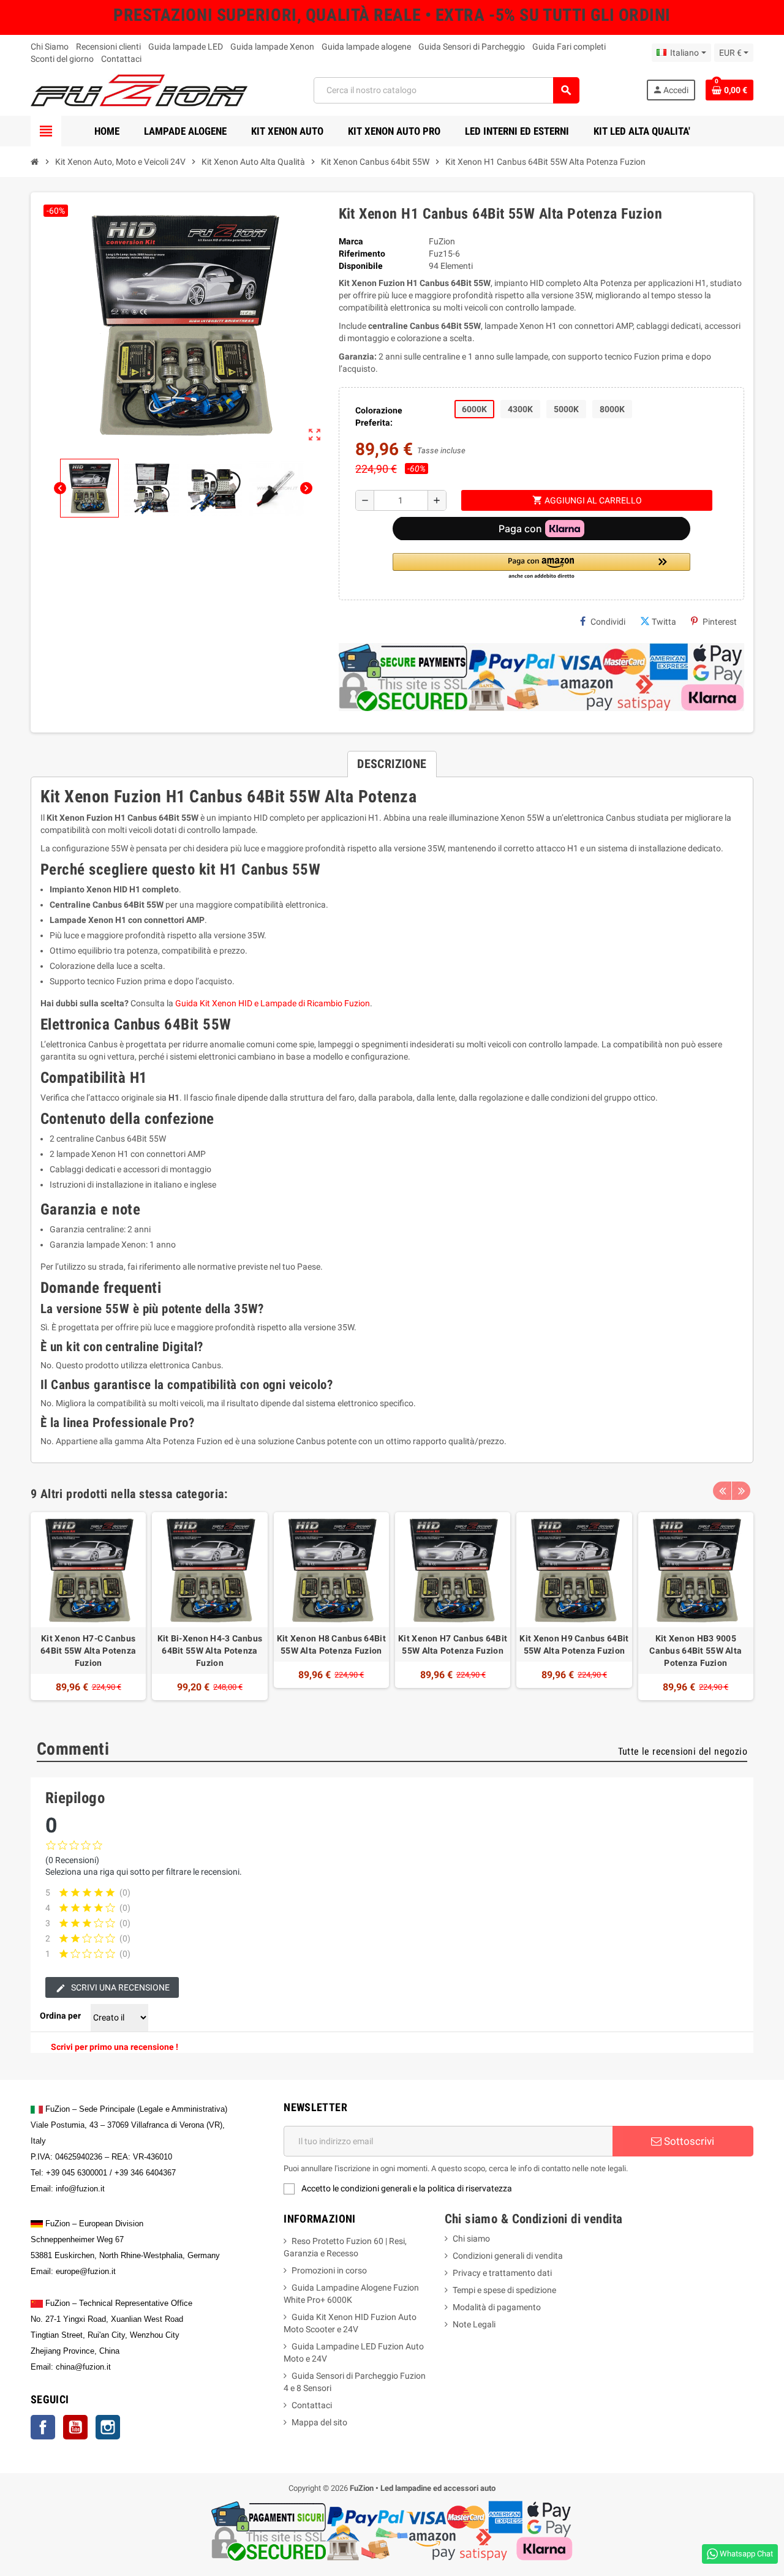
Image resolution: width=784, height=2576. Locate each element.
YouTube (75, 2427)
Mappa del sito (319, 2422)
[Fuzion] (139, 89)
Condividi (608, 622)
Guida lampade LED (186, 47)
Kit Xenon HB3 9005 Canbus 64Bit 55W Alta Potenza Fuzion (695, 1651)
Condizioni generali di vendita (508, 2256)
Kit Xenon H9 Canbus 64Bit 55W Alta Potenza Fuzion (574, 1644)
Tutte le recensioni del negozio (683, 1751)
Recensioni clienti (108, 47)
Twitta (664, 622)
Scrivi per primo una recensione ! (115, 2047)
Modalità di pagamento (497, 2307)
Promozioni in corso (329, 2270)
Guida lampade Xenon (272, 47)
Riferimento (362, 254)
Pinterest (720, 622)
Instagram (108, 2427)
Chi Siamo (50, 47)
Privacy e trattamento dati (502, 2273)
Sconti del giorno (62, 59)
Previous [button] (722, 1491)
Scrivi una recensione (119, 1987)
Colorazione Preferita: (379, 416)
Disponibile (361, 266)
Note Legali (474, 2324)
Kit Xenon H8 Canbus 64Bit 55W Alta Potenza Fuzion (331, 1644)
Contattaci (121, 59)
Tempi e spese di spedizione (504, 2290)
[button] (541, 567)
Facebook (43, 2427)
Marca (351, 241)
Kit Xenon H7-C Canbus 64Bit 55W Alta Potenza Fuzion (88, 1651)
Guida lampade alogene (366, 47)
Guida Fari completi (569, 47)
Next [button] (741, 1491)
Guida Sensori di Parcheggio (472, 47)
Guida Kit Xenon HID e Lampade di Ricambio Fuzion (273, 1003)
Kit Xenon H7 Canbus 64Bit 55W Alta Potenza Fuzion (453, 1644)
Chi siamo (471, 2239)
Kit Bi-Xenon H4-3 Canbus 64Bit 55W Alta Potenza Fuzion (210, 1651)
